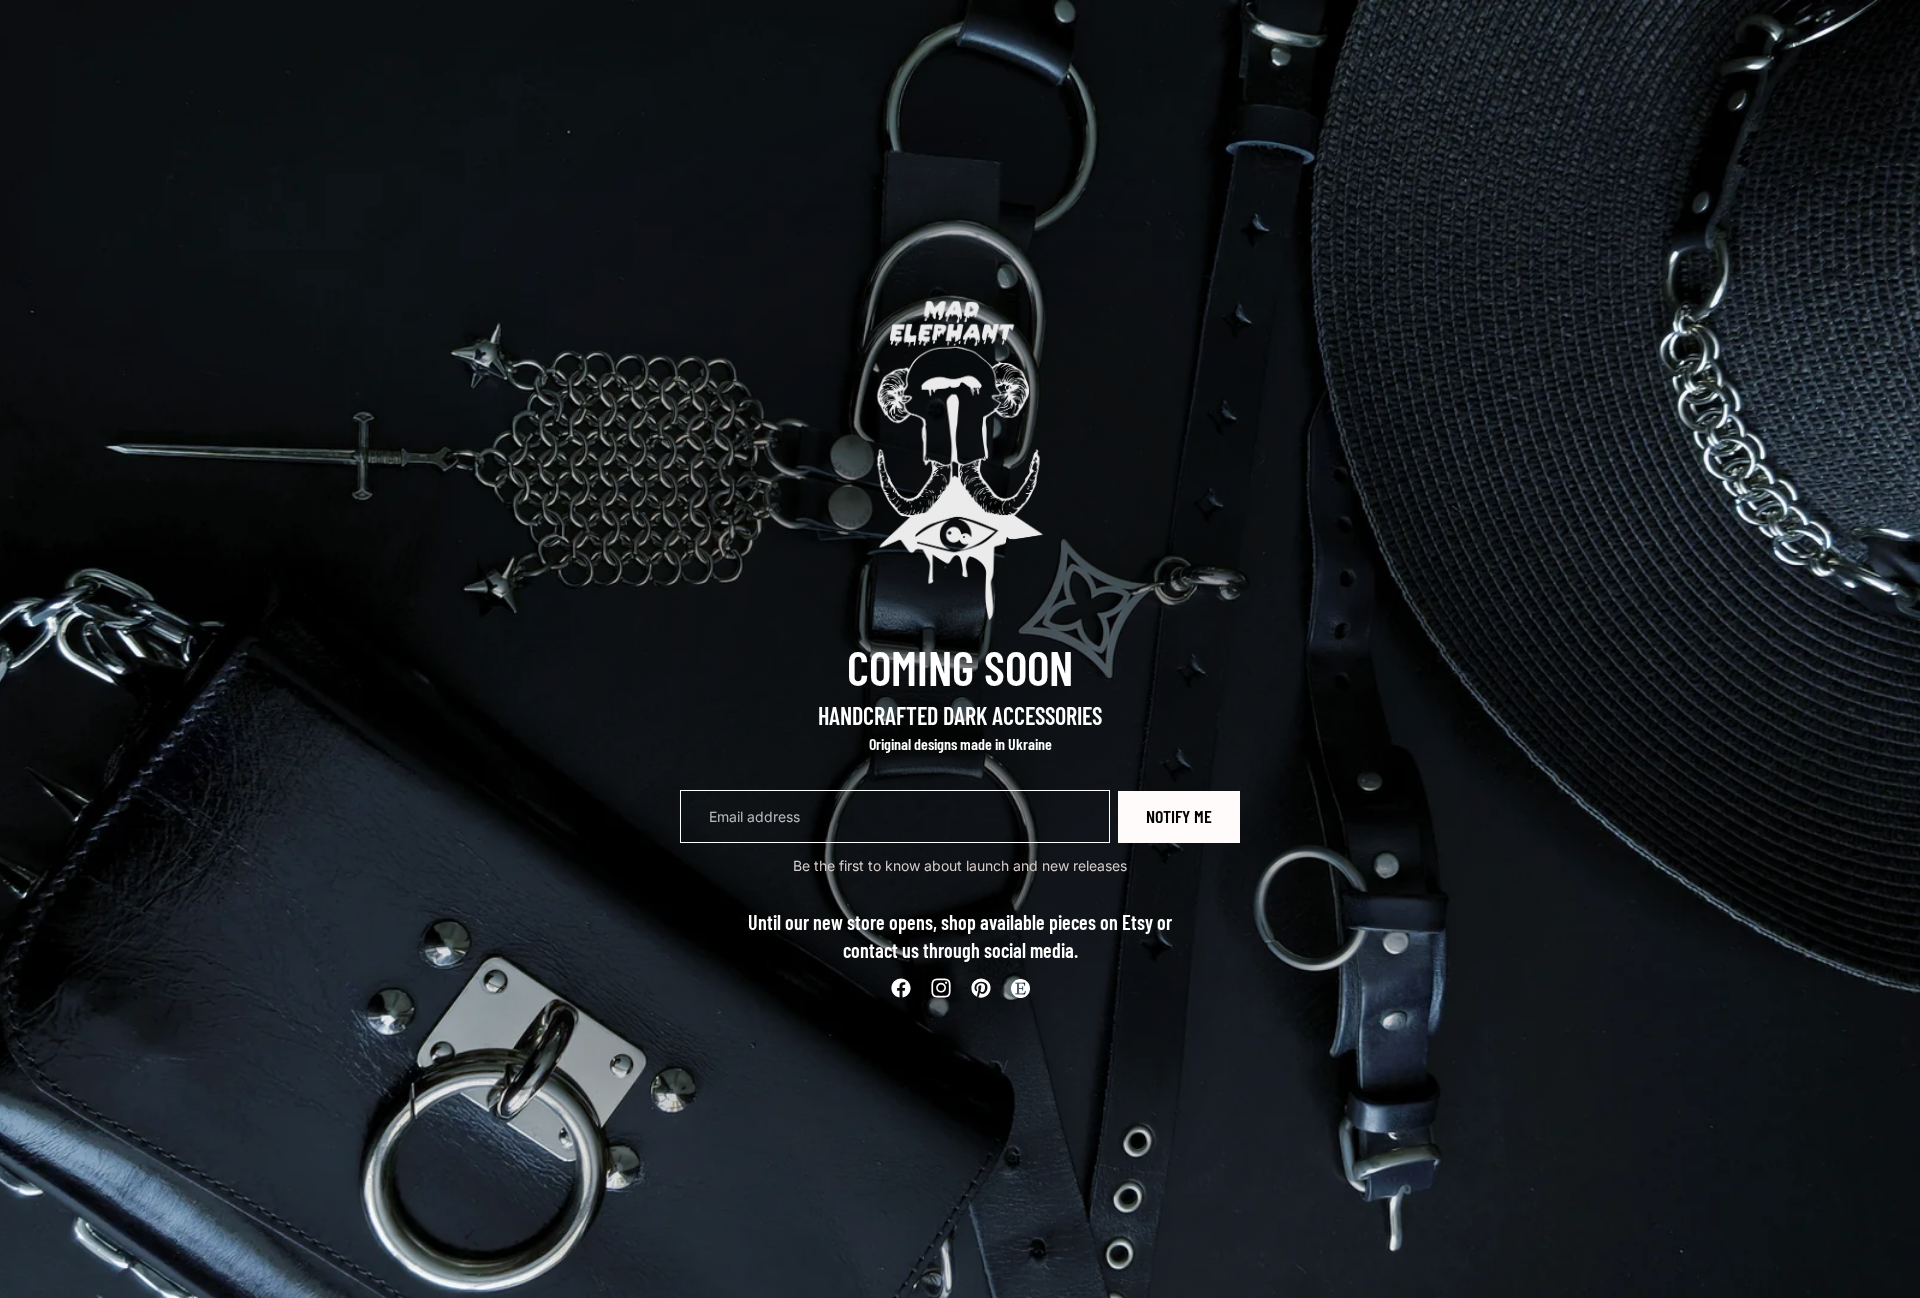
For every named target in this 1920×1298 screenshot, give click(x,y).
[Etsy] (1020, 988)
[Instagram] (941, 988)
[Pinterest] (981, 988)
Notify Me (1179, 816)
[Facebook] (901, 988)
